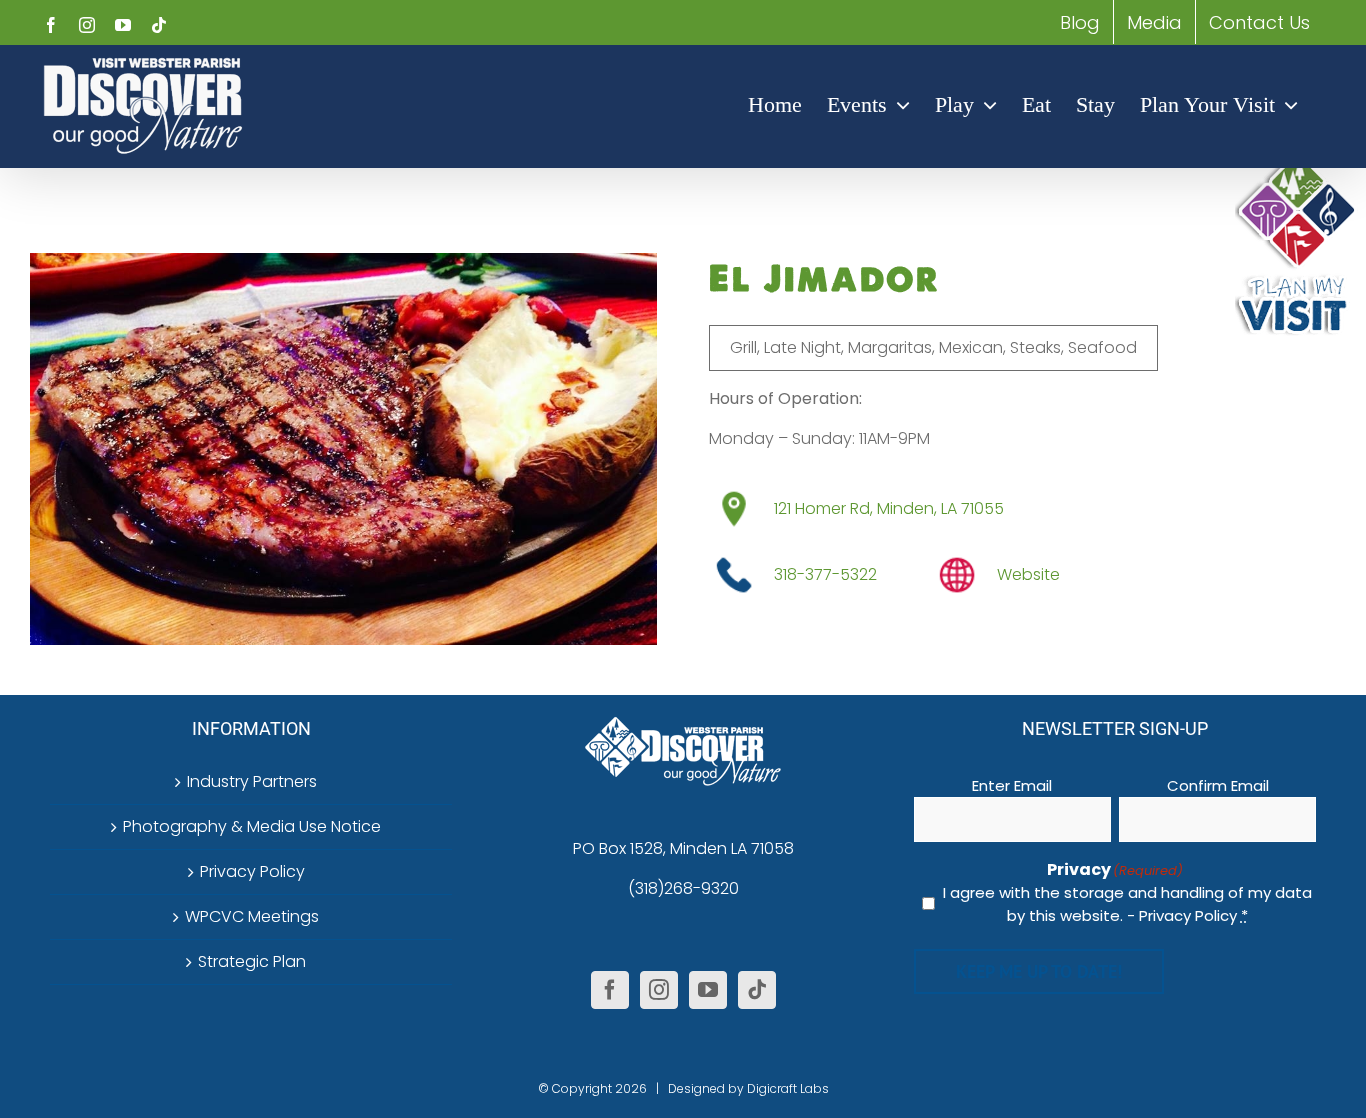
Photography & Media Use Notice (252, 826)
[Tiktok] (757, 990)
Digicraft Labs (788, 1088)
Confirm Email (1218, 785)
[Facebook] (610, 990)
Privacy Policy (252, 871)
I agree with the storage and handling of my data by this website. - (1127, 904)
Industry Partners (252, 781)
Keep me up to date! (1039, 971)
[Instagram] (659, 990)
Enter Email (1012, 785)
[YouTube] (708, 990)
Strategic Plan (252, 961)
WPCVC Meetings (252, 916)
